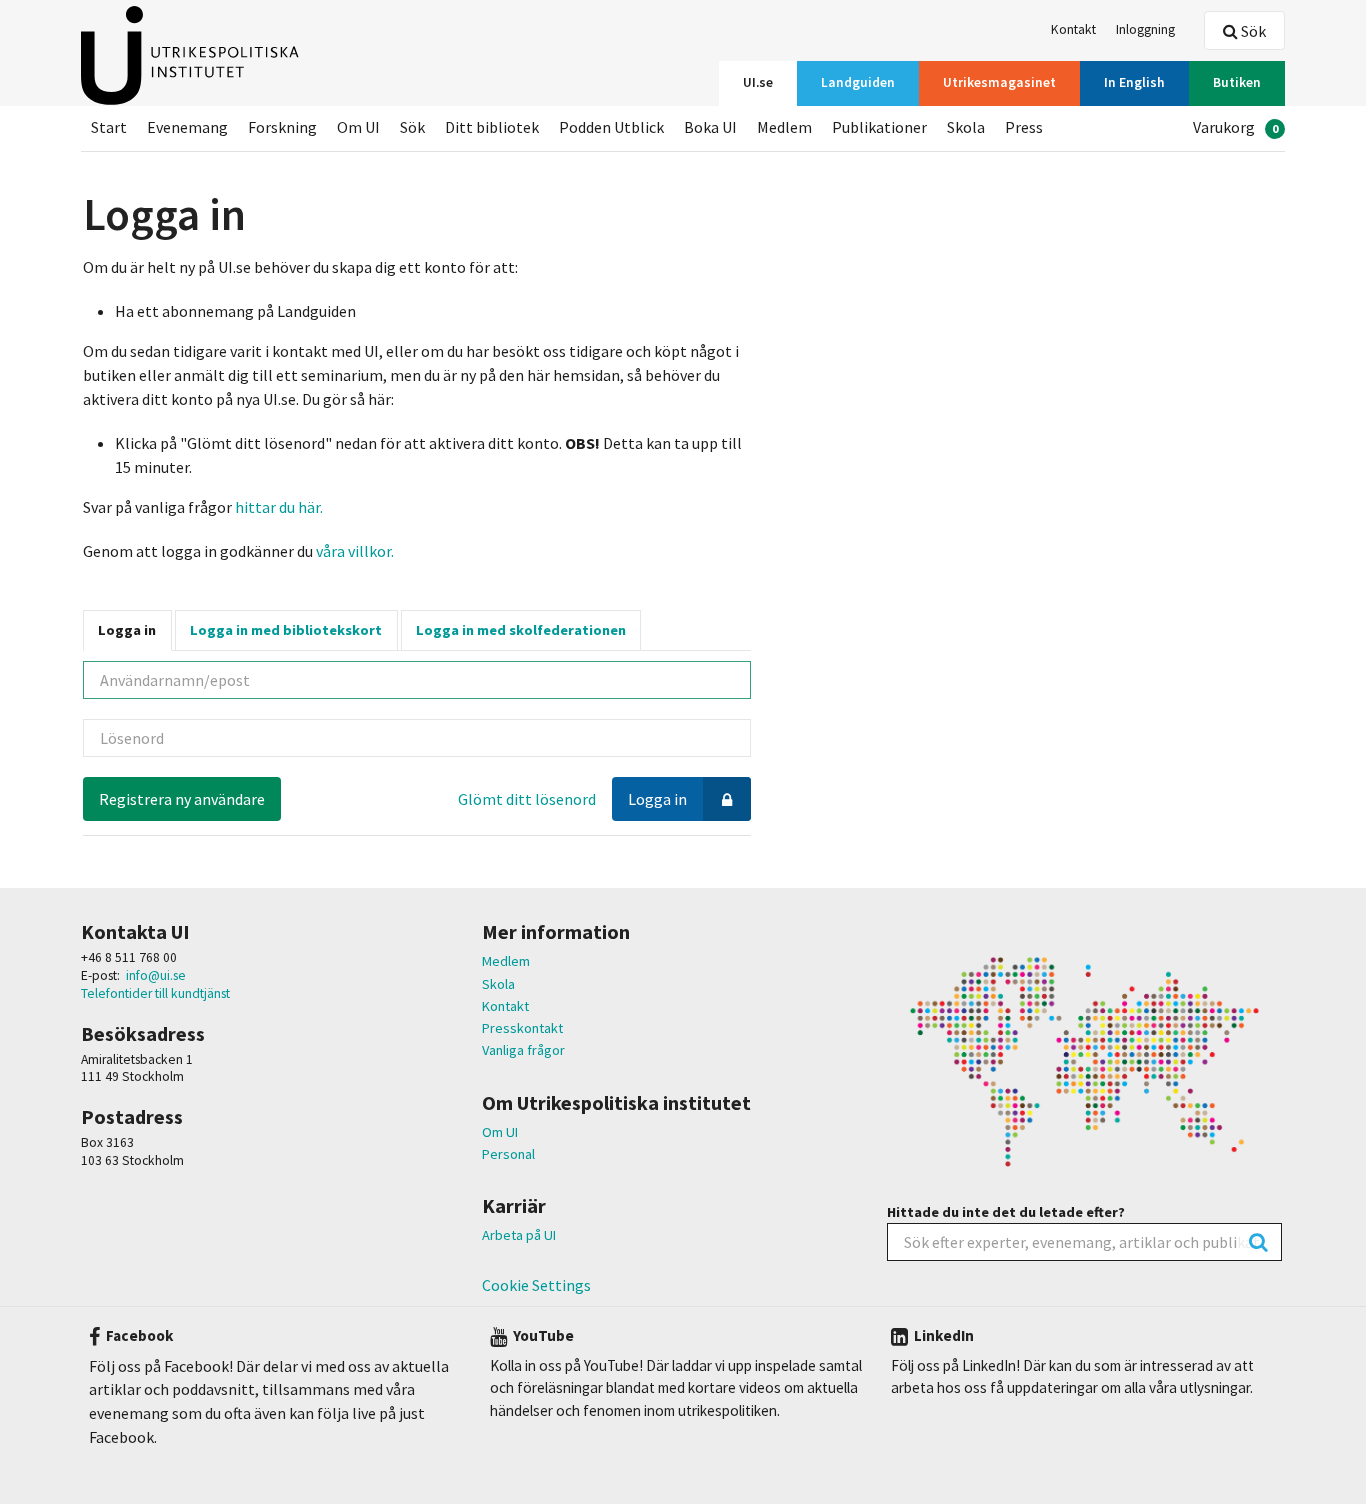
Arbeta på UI (519, 1235)
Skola (498, 984)
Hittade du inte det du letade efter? (1006, 1212)
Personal (508, 1154)
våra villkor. (353, 551)
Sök (1252, 31)
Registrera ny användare (182, 799)
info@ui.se (156, 975)
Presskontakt (522, 1028)
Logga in (127, 630)
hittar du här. (279, 507)
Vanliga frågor (523, 1050)
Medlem (506, 961)
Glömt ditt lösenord (527, 799)
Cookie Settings (536, 1285)
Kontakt (505, 1006)
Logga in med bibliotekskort (286, 630)
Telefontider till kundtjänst (155, 993)
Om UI (500, 1132)
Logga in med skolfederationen (521, 630)
